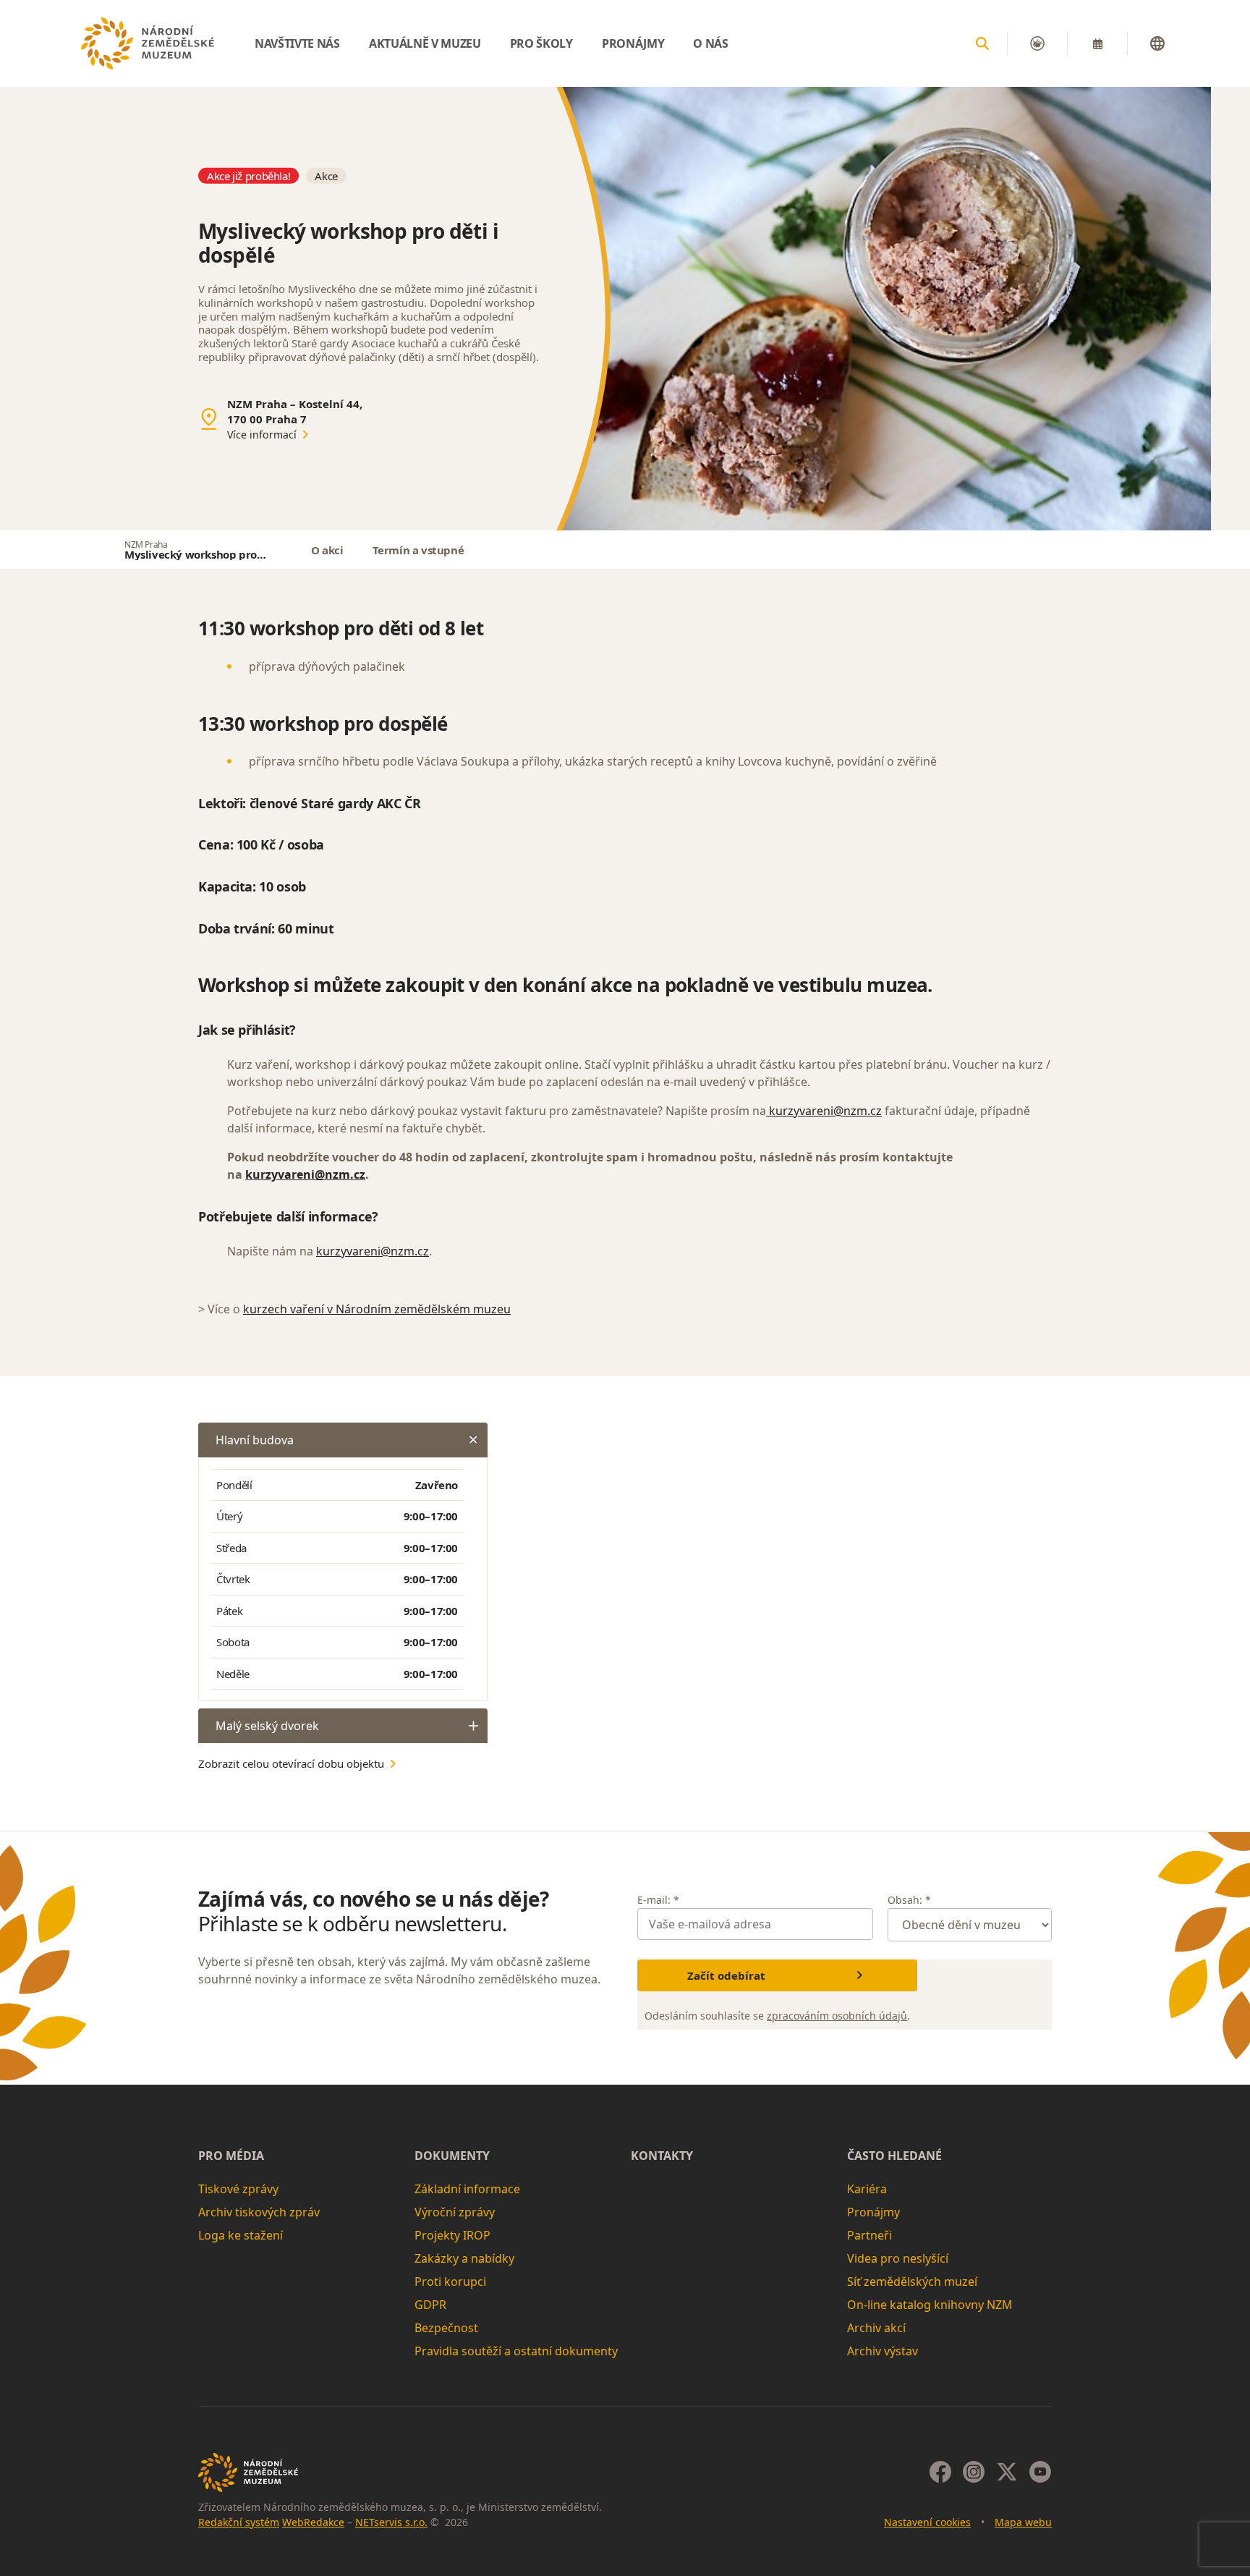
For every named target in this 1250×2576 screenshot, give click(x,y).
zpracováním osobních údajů (837, 2016)
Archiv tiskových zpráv (259, 2212)
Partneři (870, 2235)
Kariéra (867, 2189)
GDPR (430, 2305)
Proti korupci (450, 2281)
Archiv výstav (883, 2351)
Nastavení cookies (927, 2522)
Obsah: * (909, 1900)
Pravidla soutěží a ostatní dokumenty (516, 2351)
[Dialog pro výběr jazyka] (1157, 43)
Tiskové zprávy (238, 2189)
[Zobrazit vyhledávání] (982, 43)
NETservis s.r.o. (391, 2522)
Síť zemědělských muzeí (912, 2281)
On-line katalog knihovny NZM (930, 2305)
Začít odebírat (726, 1975)
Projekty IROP (452, 2235)
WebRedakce (313, 2522)
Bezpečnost (446, 2328)
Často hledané (894, 2156)
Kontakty (662, 2156)
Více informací (262, 435)
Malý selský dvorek (267, 1726)
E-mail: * (658, 1900)
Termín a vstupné (418, 550)
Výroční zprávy (455, 2212)
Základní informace (467, 2189)
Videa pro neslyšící (898, 2258)
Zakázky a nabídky (464, 2258)
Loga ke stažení (241, 2235)
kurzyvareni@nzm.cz (824, 1111)
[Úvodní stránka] (148, 43)
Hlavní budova (255, 1440)
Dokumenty (452, 2156)
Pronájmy (873, 2212)
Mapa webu (1023, 2522)
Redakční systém (239, 2522)
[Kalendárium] (1097, 43)
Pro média (231, 2156)
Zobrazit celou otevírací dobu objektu (291, 1763)
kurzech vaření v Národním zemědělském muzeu (377, 1309)
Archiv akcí (876, 2328)
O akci (327, 550)
